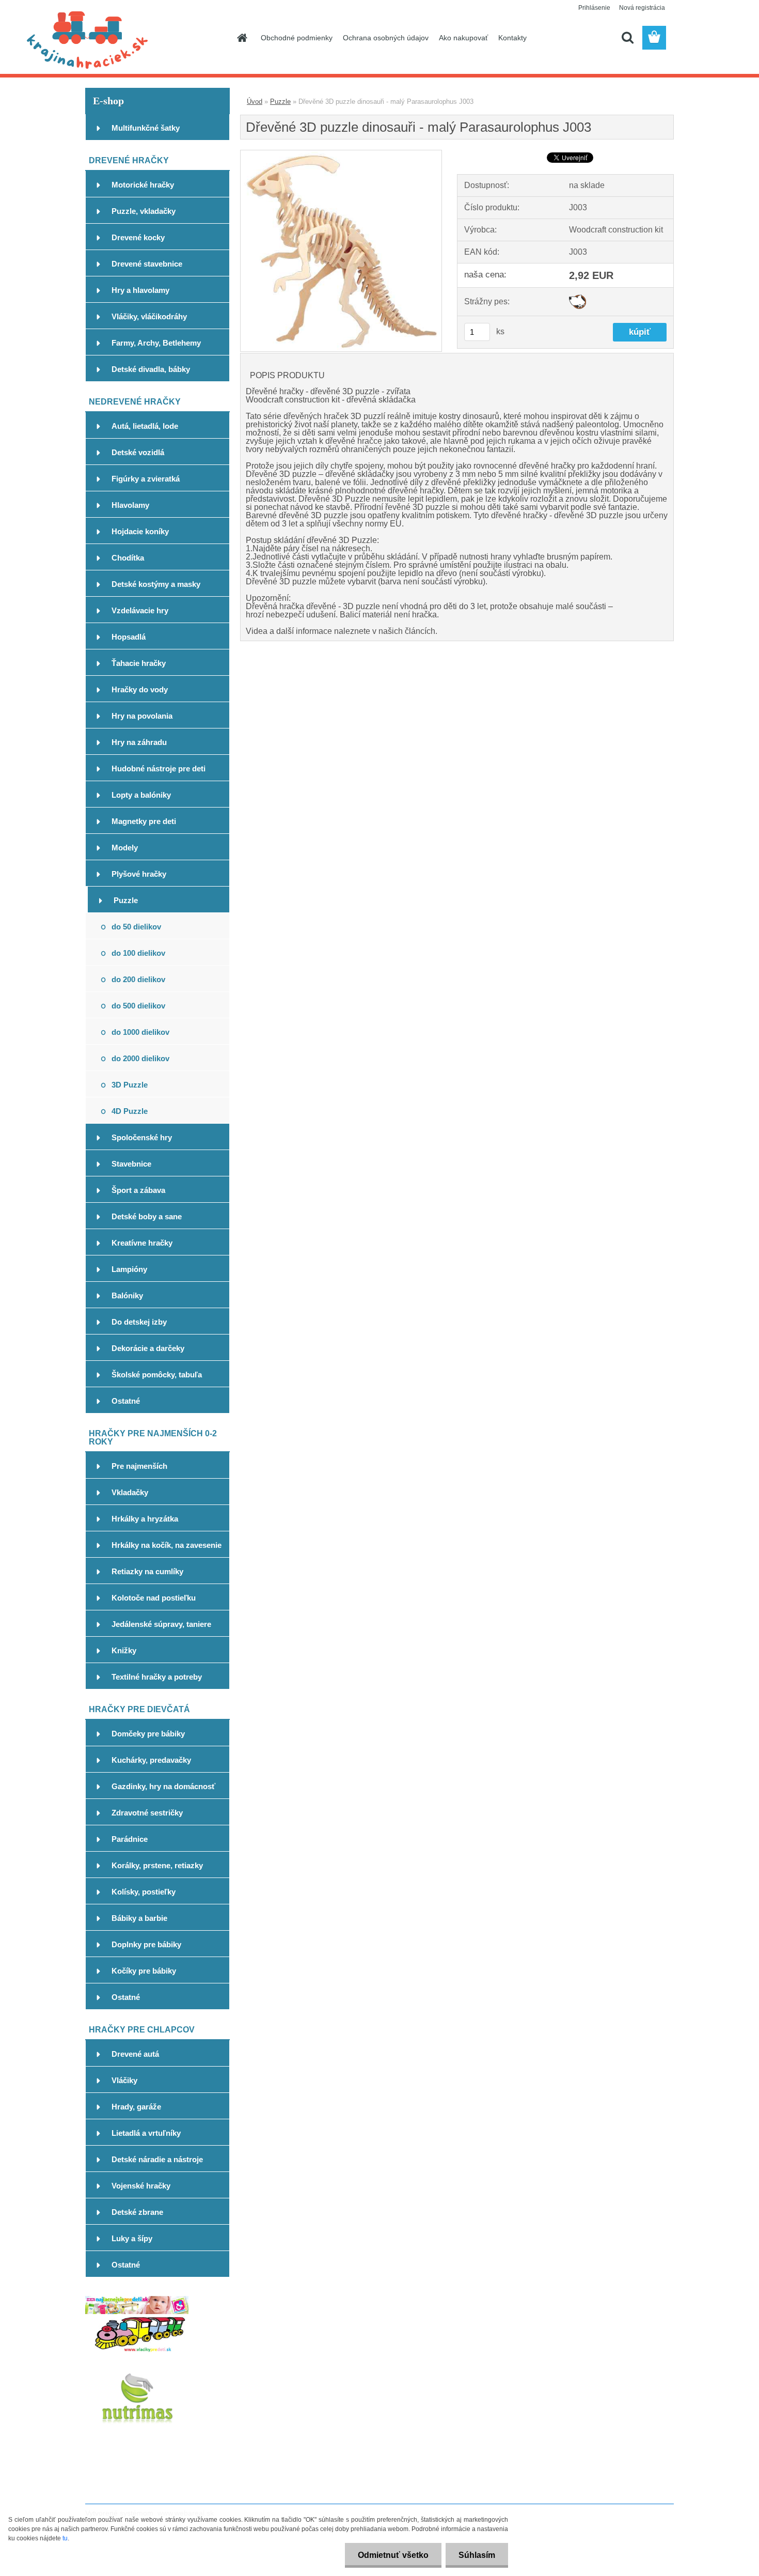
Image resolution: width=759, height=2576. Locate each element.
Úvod (255, 102)
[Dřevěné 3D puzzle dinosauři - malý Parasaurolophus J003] (341, 154)
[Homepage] (241, 38)
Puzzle (280, 102)
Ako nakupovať (463, 38)
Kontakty (512, 38)
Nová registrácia (642, 8)
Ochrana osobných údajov (386, 38)
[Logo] (156, 38)
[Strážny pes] (578, 298)
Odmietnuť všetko (393, 2555)
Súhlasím (477, 2555)
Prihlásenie (594, 8)
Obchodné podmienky (297, 38)
